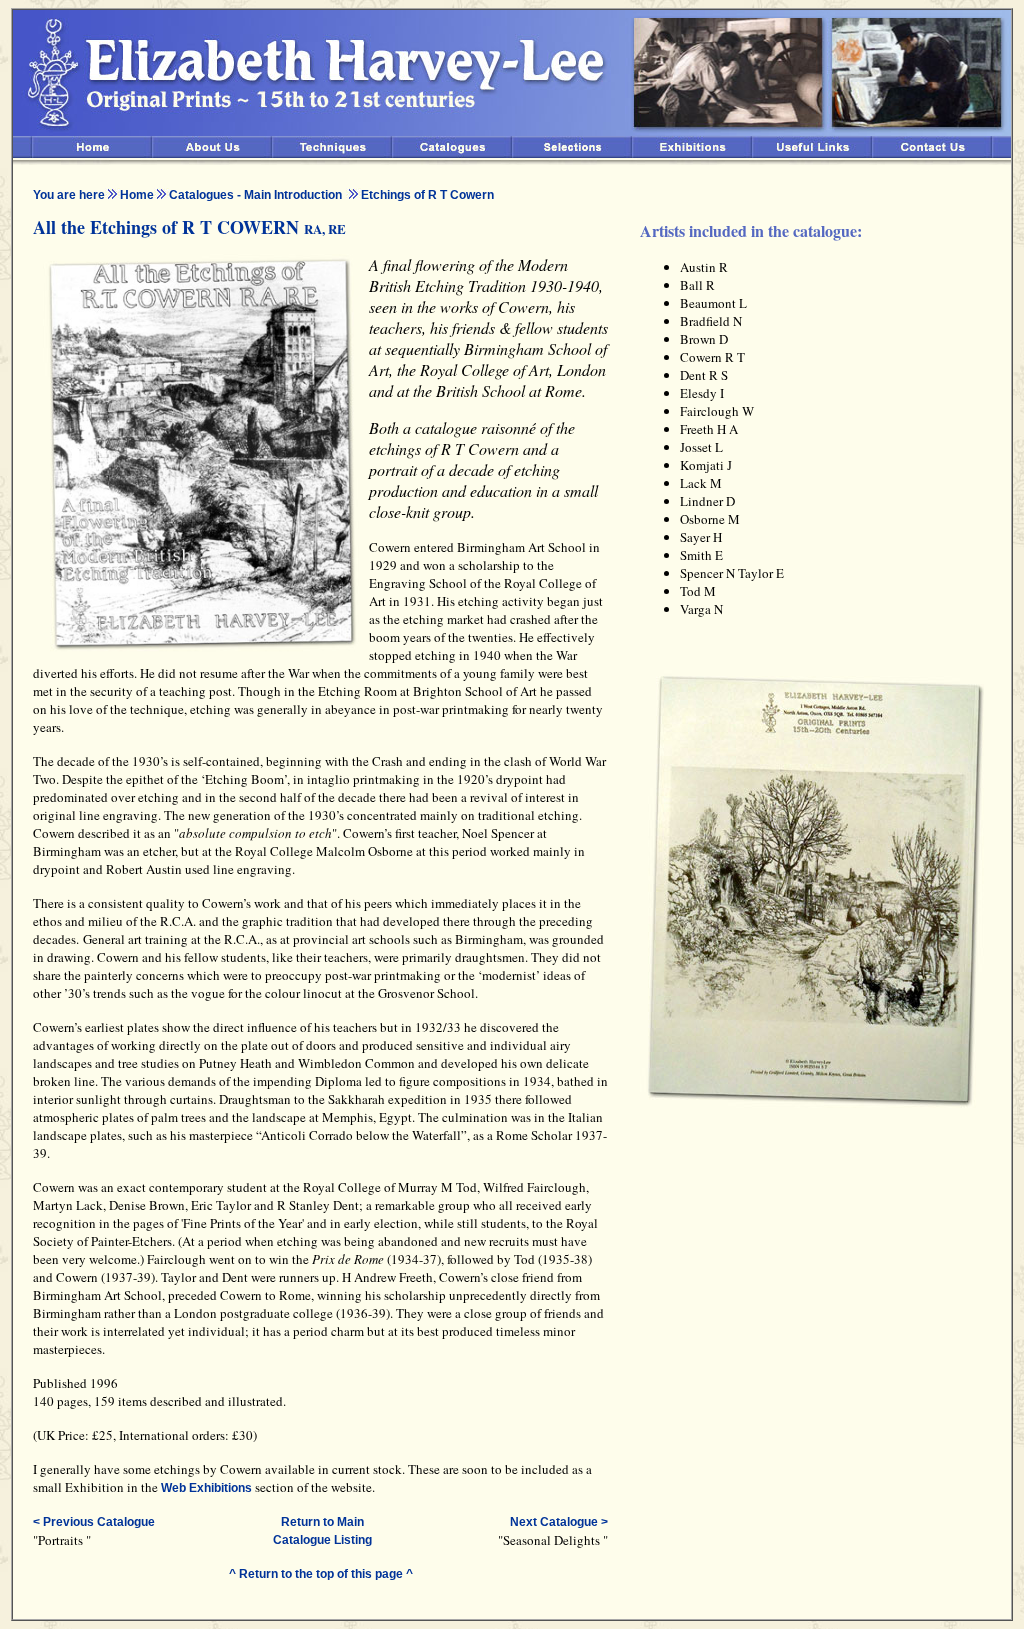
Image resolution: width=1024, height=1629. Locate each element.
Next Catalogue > (559, 1522)
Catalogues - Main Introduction (255, 195)
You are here (69, 195)
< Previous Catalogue (94, 1522)
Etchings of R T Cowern (427, 195)
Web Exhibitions (206, 1488)
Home (137, 195)
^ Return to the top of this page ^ (321, 1574)
